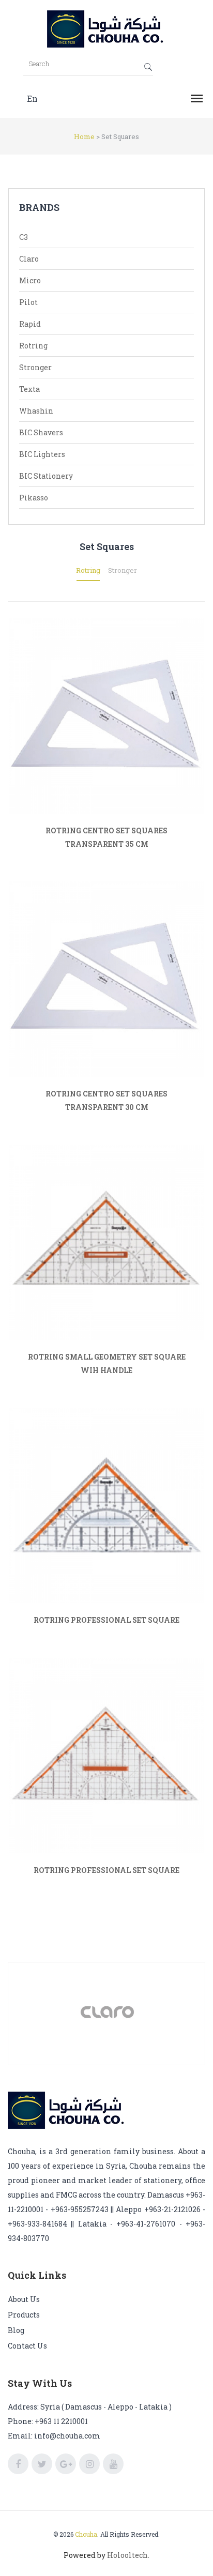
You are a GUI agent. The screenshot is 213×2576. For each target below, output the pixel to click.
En (32, 98)
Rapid (30, 324)
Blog (16, 2330)
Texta (29, 389)
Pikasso (34, 498)
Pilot (28, 302)
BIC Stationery (46, 476)
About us (24, 2299)
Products (24, 2315)
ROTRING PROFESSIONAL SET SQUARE (106, 1620)
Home (84, 136)
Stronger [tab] (123, 570)
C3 (24, 237)
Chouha (86, 2534)
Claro (29, 259)
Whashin (36, 411)
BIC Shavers (41, 432)
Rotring (33, 346)
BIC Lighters (42, 454)
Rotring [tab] (88, 570)
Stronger (35, 367)
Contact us (27, 2346)
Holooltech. (128, 2555)
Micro (30, 280)
